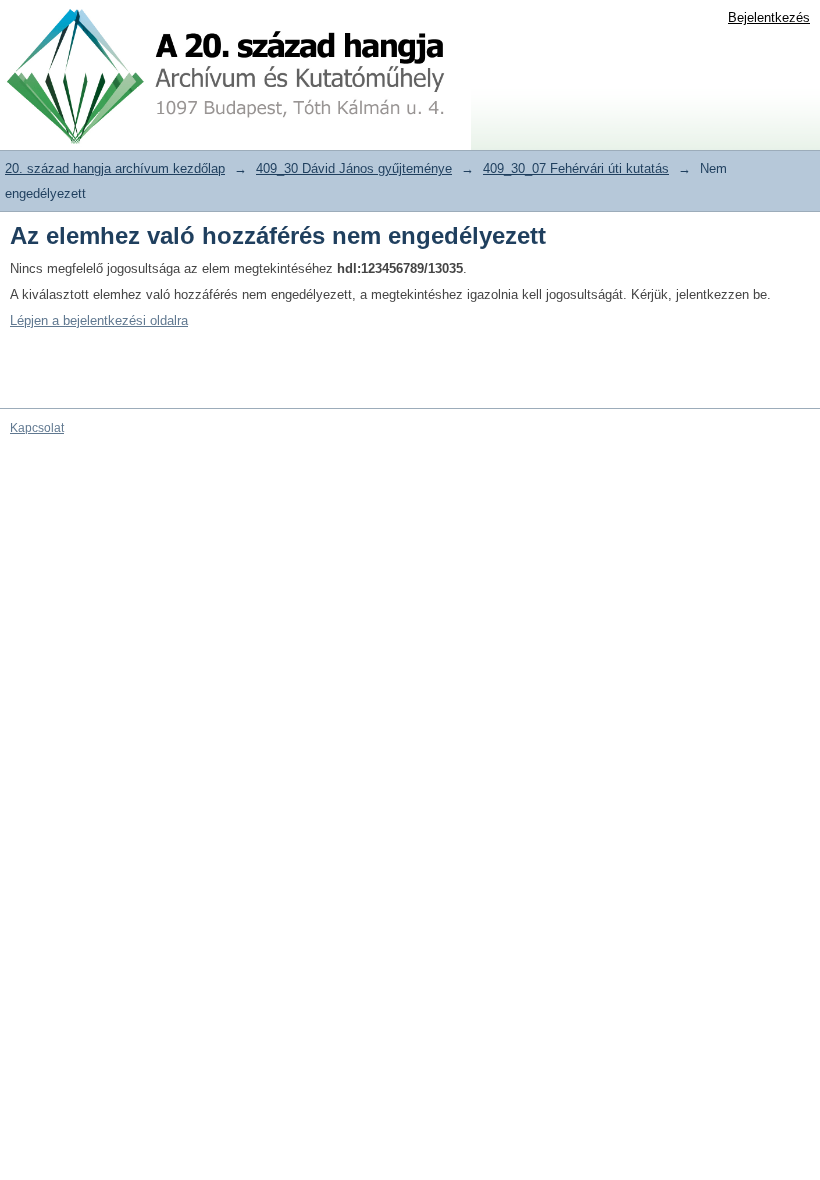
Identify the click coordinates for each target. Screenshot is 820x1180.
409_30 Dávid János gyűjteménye (354, 168)
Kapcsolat (37, 428)
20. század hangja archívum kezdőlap (115, 168)
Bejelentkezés (769, 17)
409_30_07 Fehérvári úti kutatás (576, 168)
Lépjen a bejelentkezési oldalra (99, 320)
